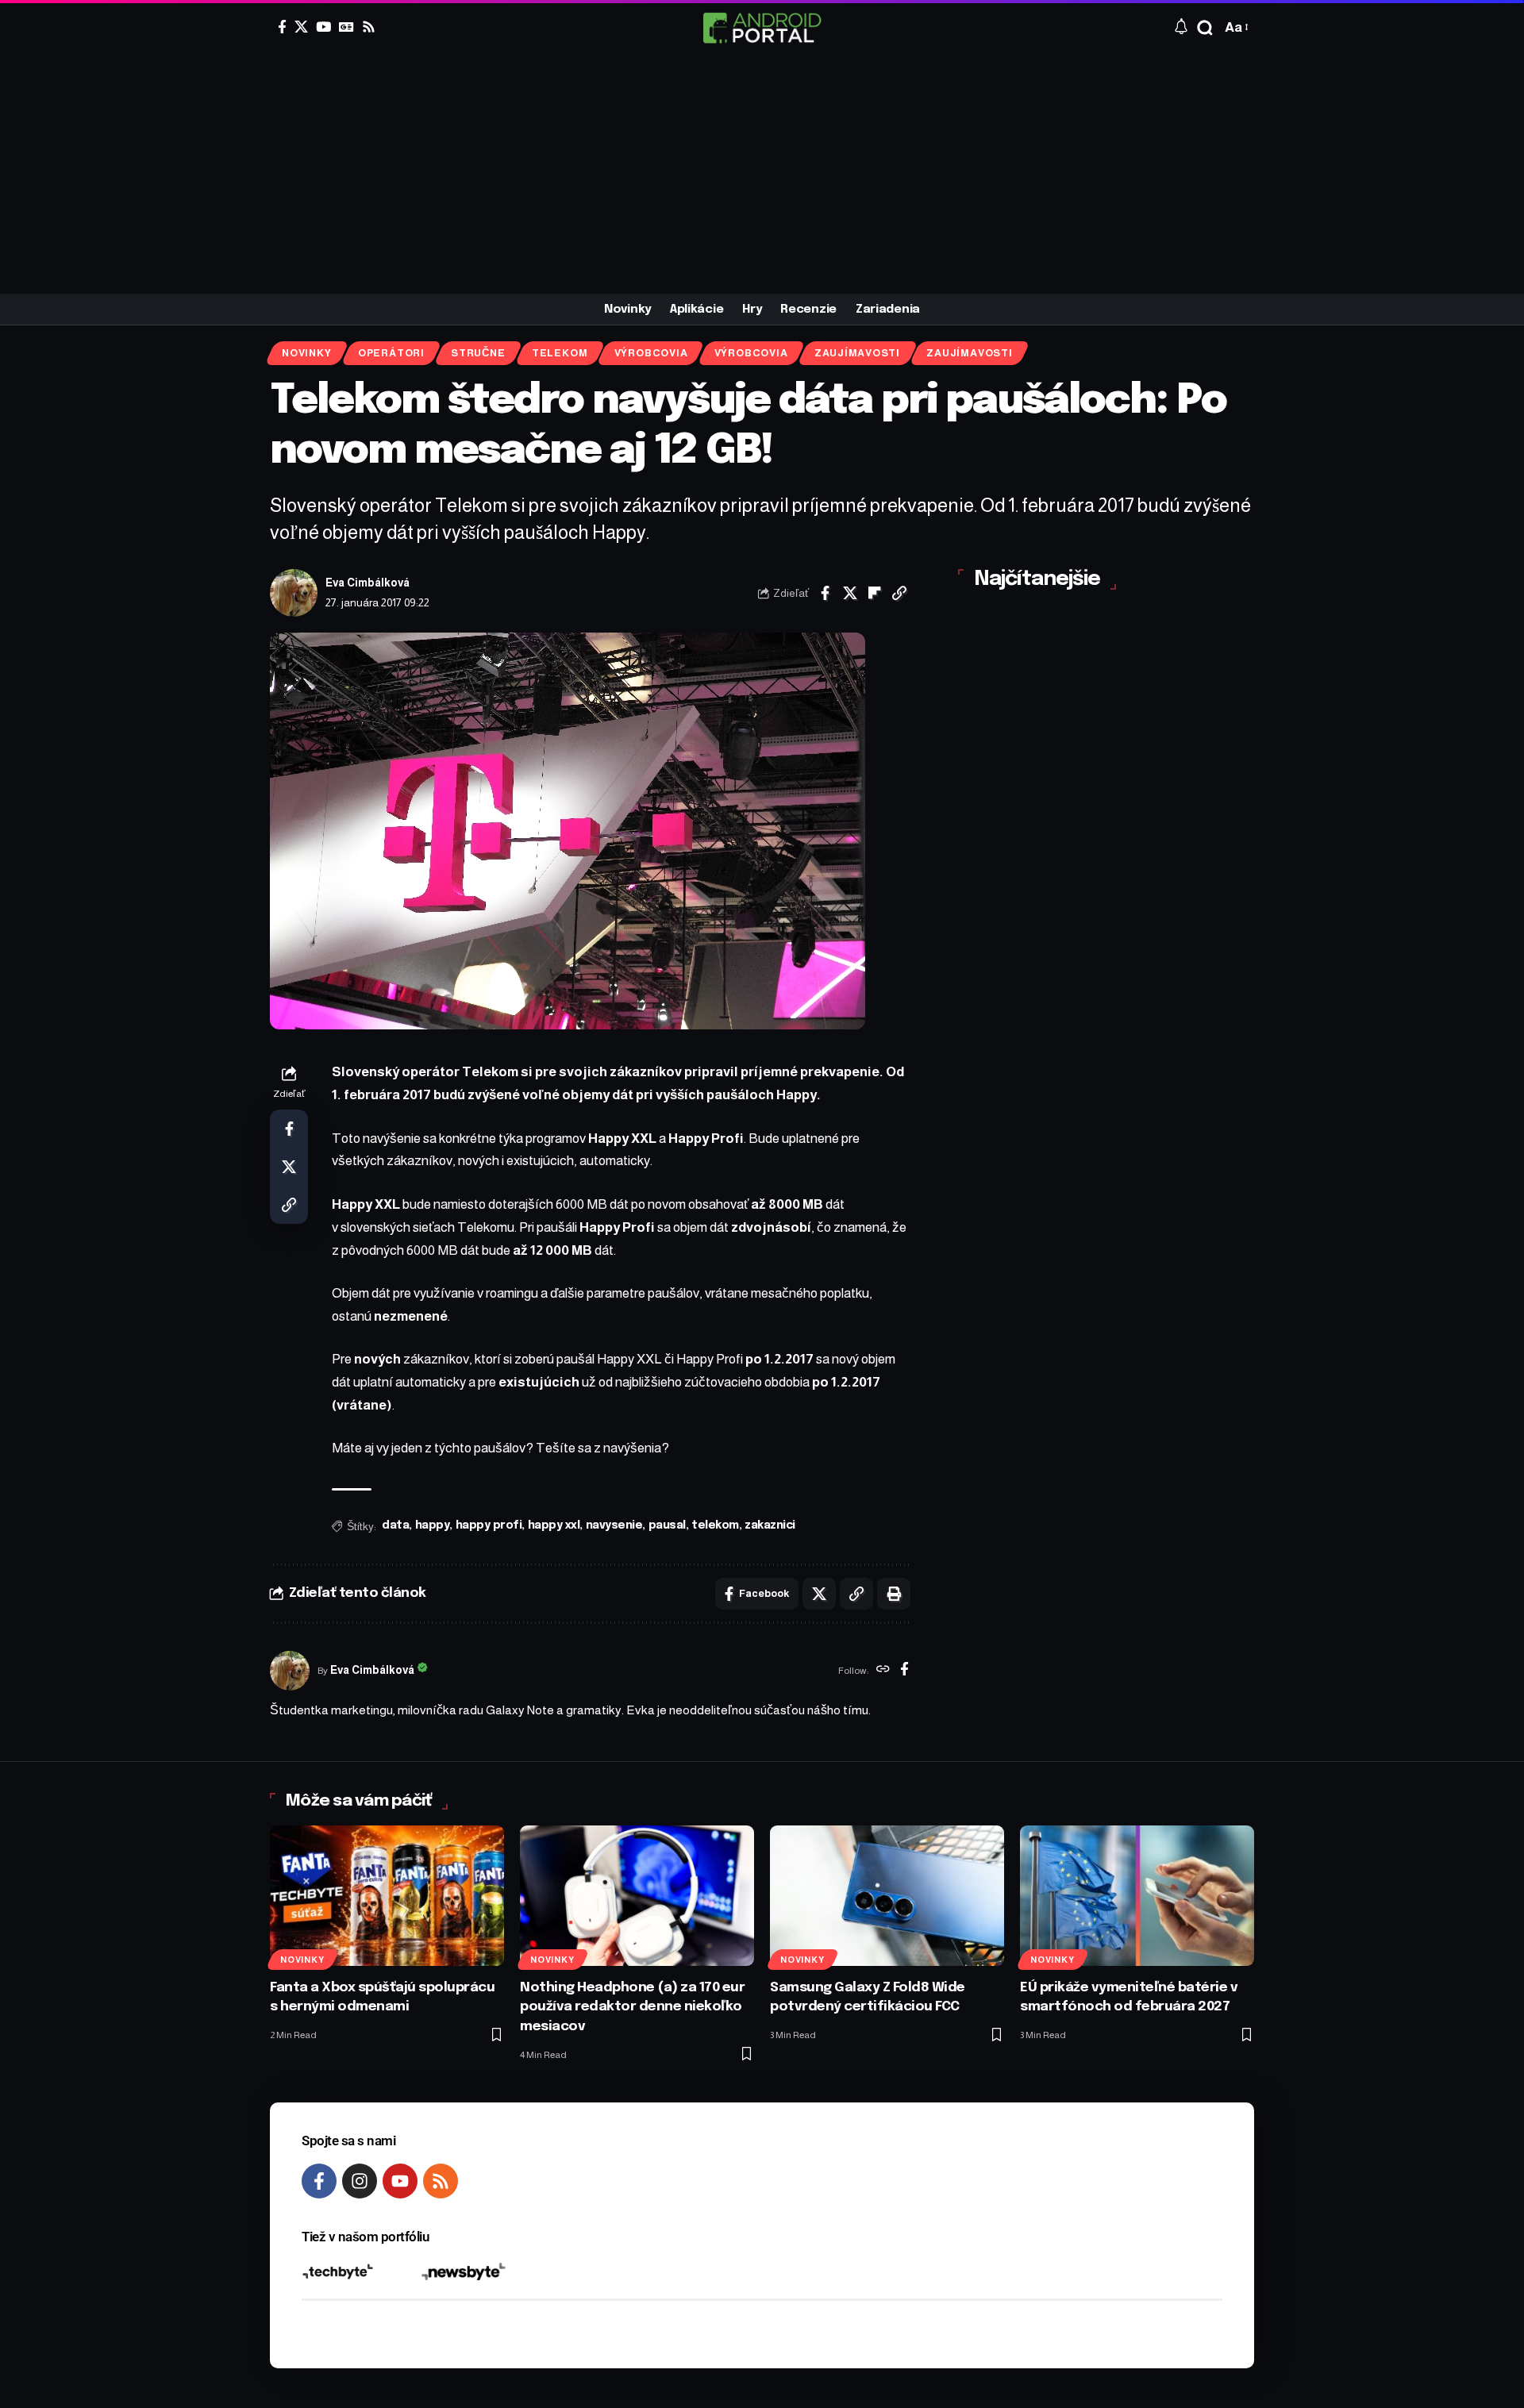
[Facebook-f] (319, 2181)
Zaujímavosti (857, 353)
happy (433, 1525)
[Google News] (346, 27)
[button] (1205, 28)
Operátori (391, 353)
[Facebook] (282, 27)
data (395, 1525)
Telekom (560, 353)
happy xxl (554, 1525)
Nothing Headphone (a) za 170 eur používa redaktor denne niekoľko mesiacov (632, 2007)
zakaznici (770, 1525)
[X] (301, 27)
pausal (667, 1525)
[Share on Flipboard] (875, 593)
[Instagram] (360, 2181)
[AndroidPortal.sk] (762, 28)
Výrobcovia (651, 353)
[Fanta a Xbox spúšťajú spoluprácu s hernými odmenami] (387, 1896)
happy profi (489, 1525)
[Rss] (369, 27)
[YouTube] (323, 27)
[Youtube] (400, 2181)
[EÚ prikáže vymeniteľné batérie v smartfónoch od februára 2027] (1137, 1896)
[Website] (883, 1671)
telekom (715, 1525)
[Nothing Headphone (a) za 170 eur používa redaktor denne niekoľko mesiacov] (637, 1896)
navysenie (614, 1525)
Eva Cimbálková (368, 583)
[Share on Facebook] (825, 593)
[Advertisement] (762, 175)
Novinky (306, 353)
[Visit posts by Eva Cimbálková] (294, 593)
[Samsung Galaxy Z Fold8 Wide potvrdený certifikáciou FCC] (887, 1896)
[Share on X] (850, 593)
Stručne (478, 353)
